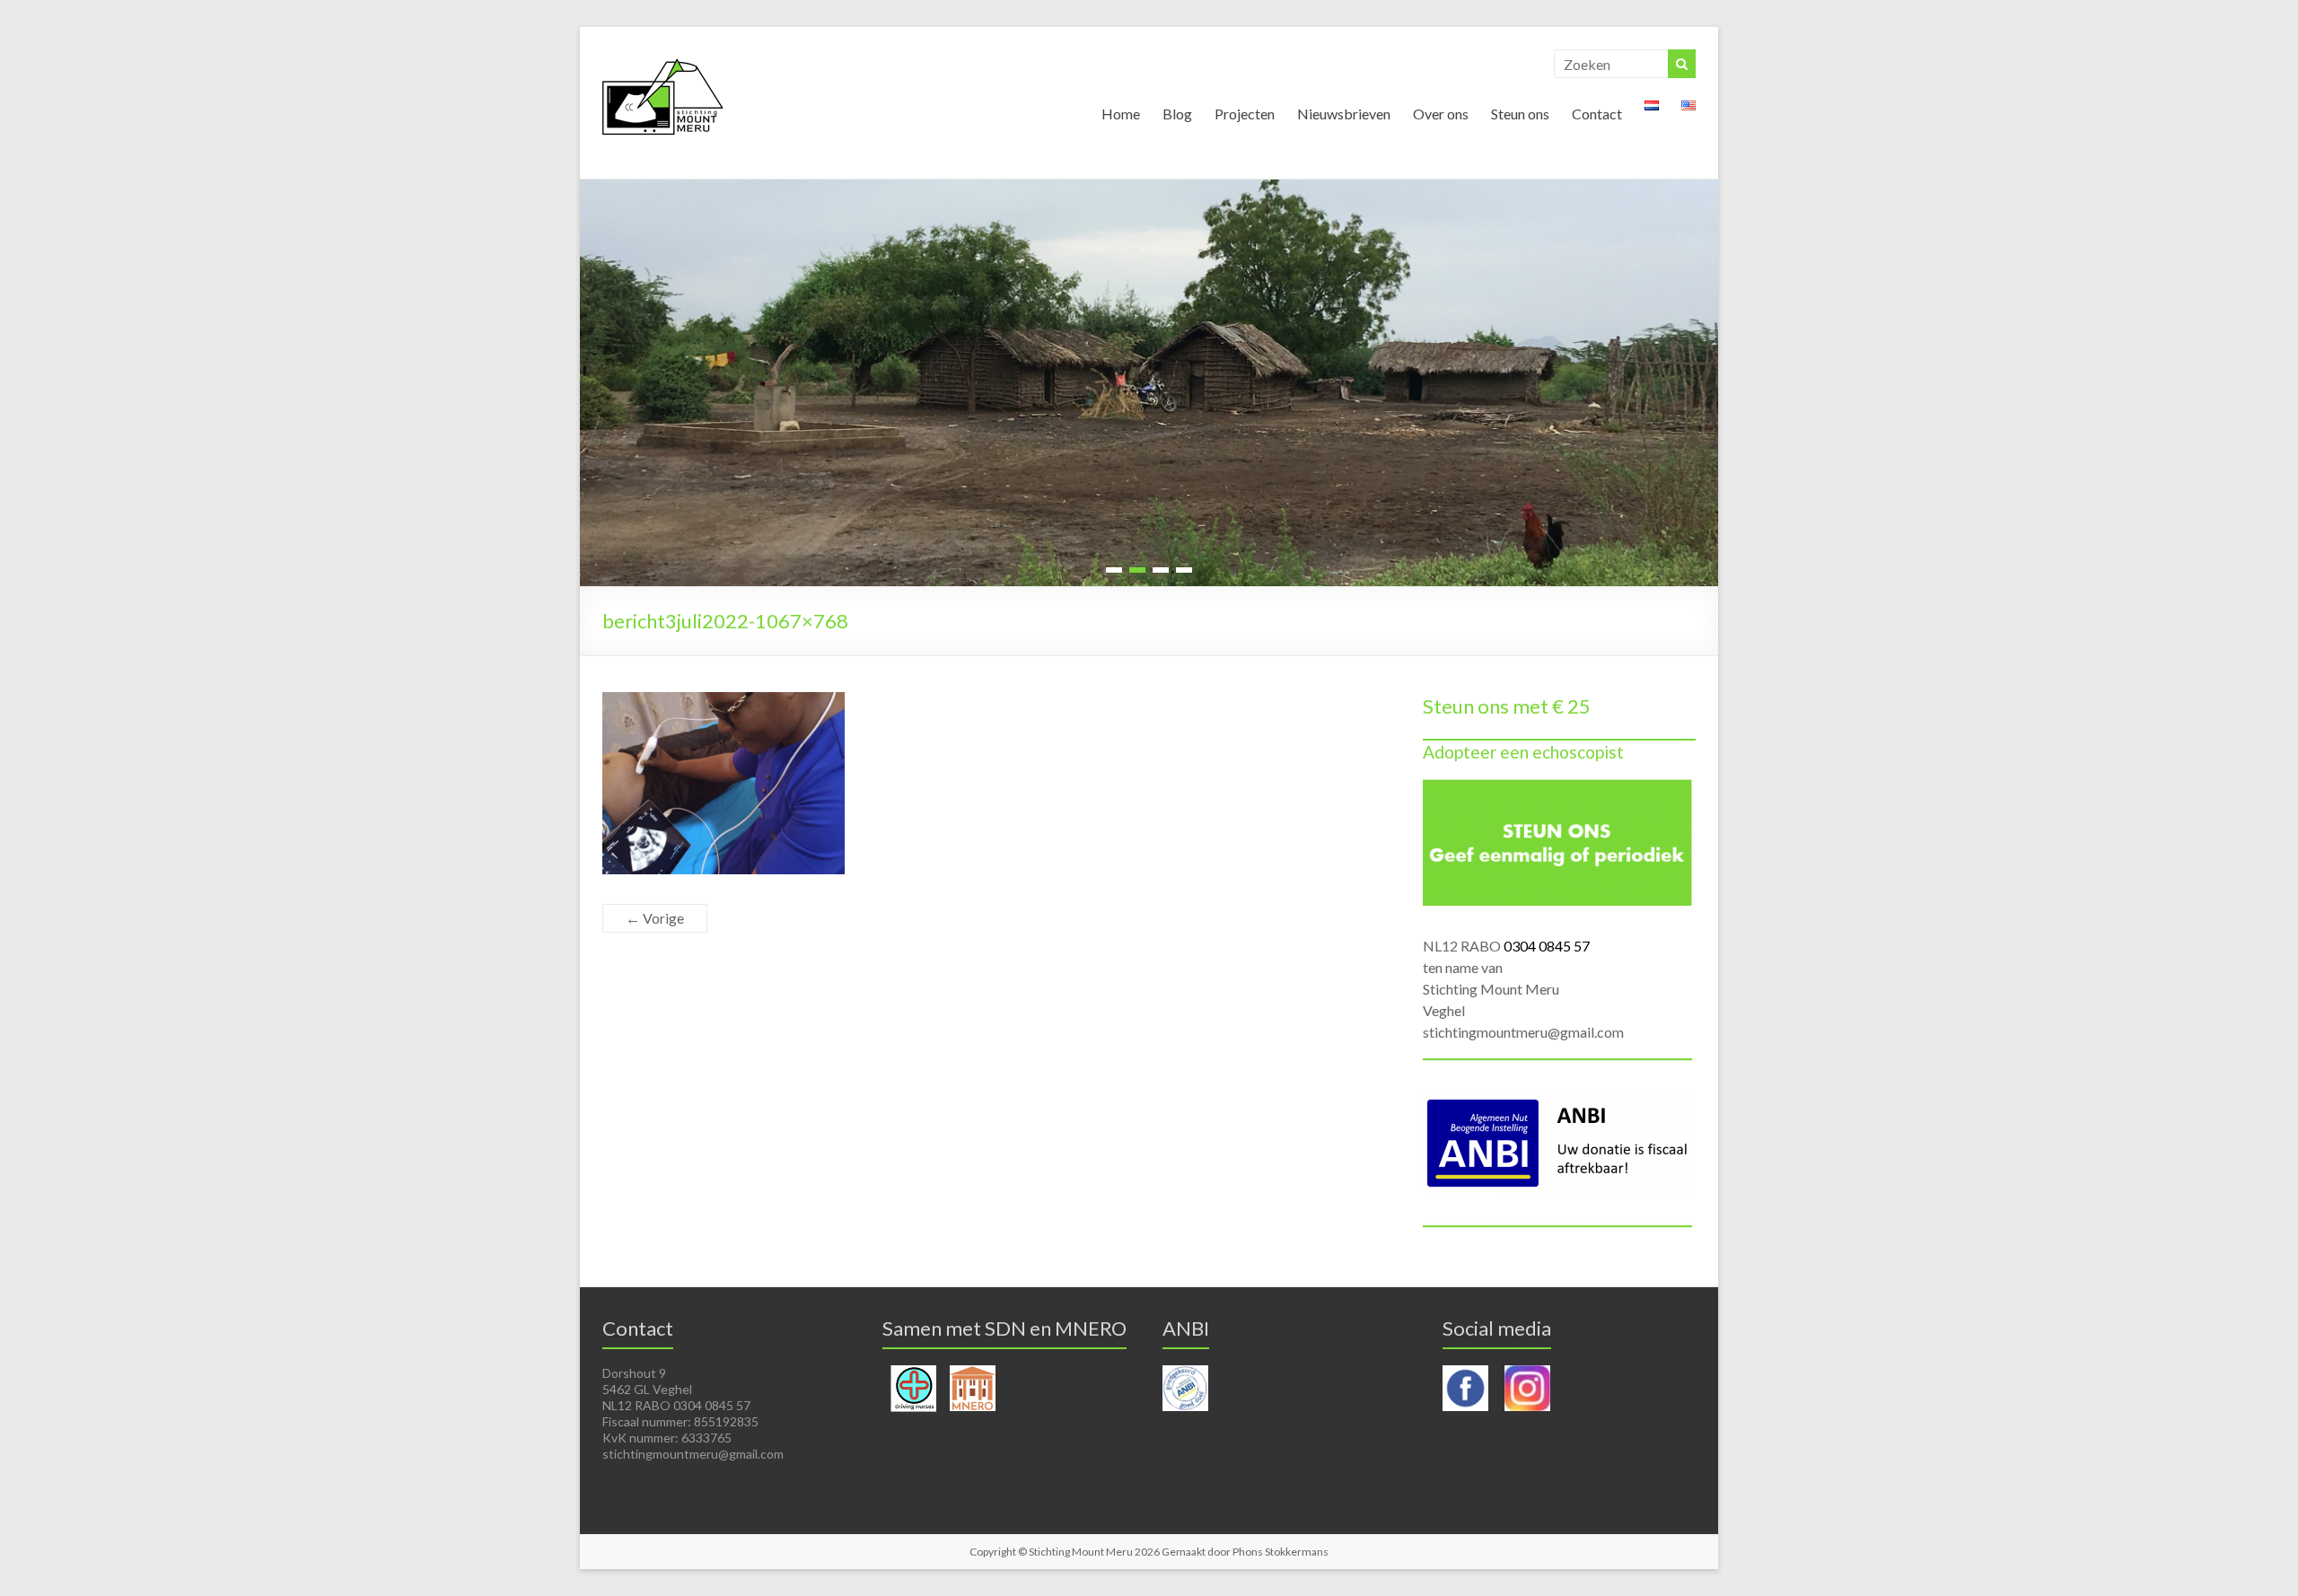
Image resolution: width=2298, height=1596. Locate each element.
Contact (1597, 114)
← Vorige (655, 918)
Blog (1177, 114)
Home (1121, 114)
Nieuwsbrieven (1344, 114)
